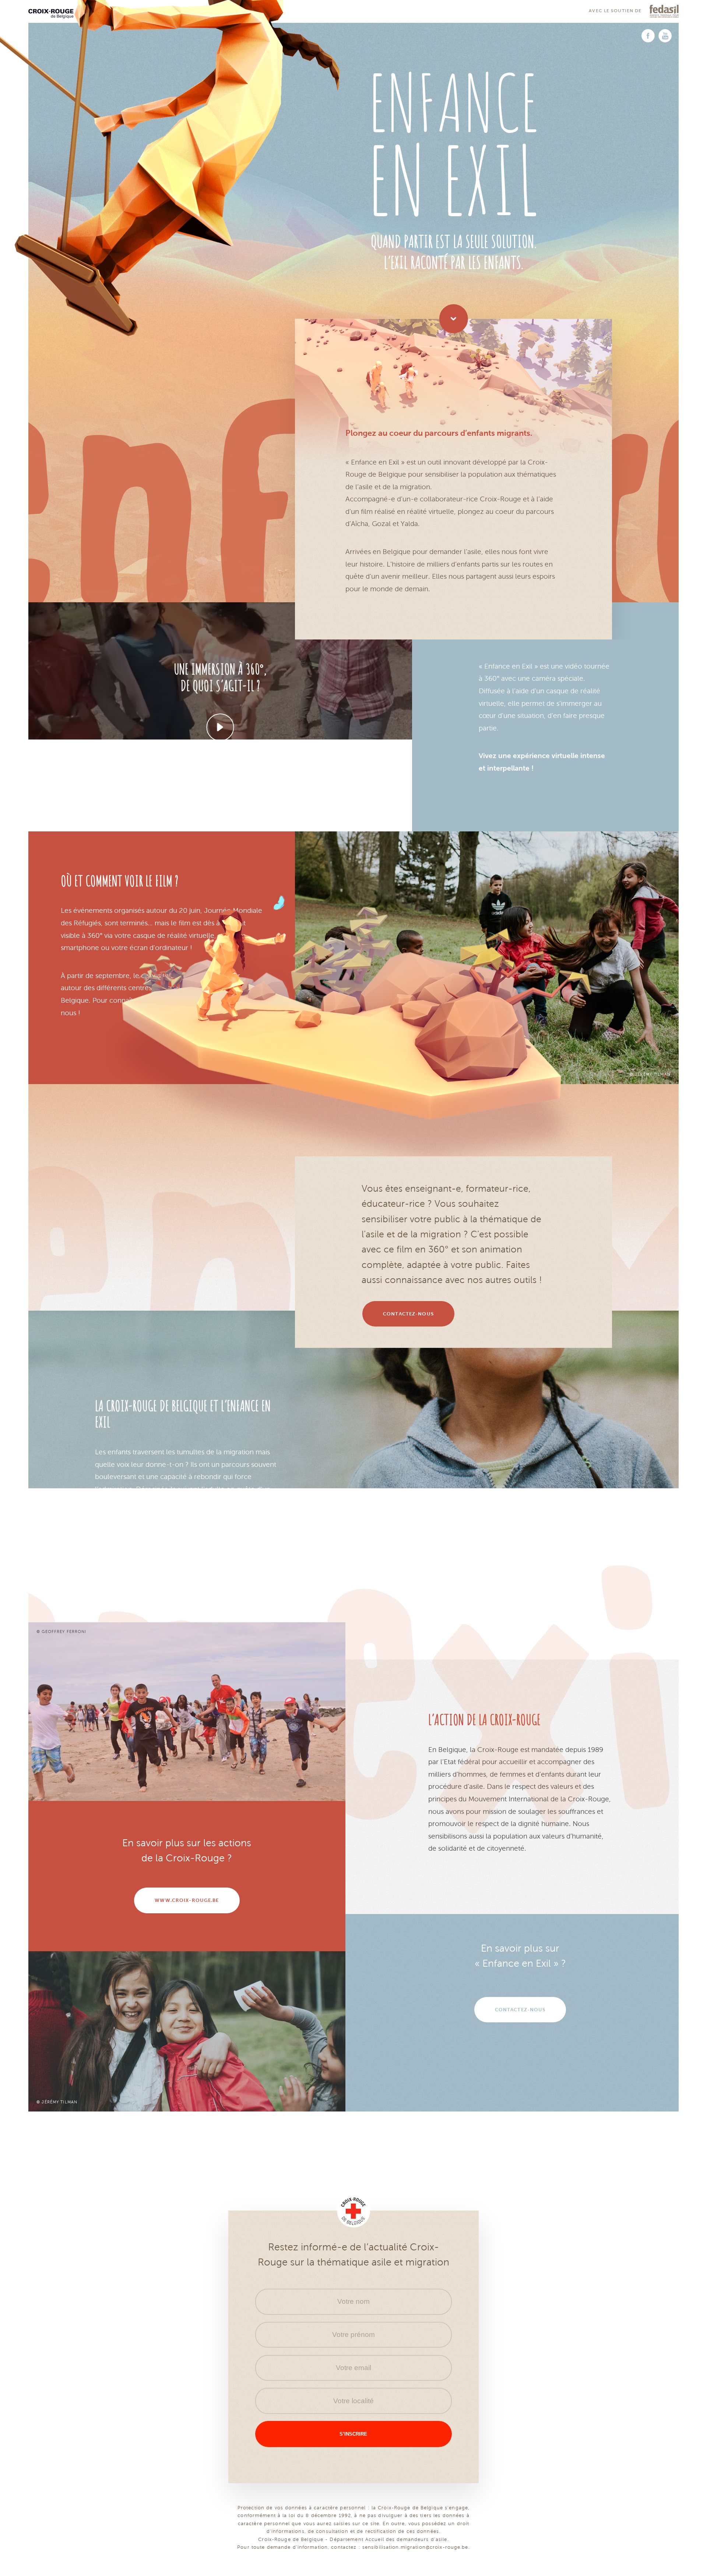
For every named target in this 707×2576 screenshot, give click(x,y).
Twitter (665, 36)
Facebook (648, 36)
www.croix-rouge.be (353, 2211)
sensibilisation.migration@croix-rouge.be (415, 2547)
